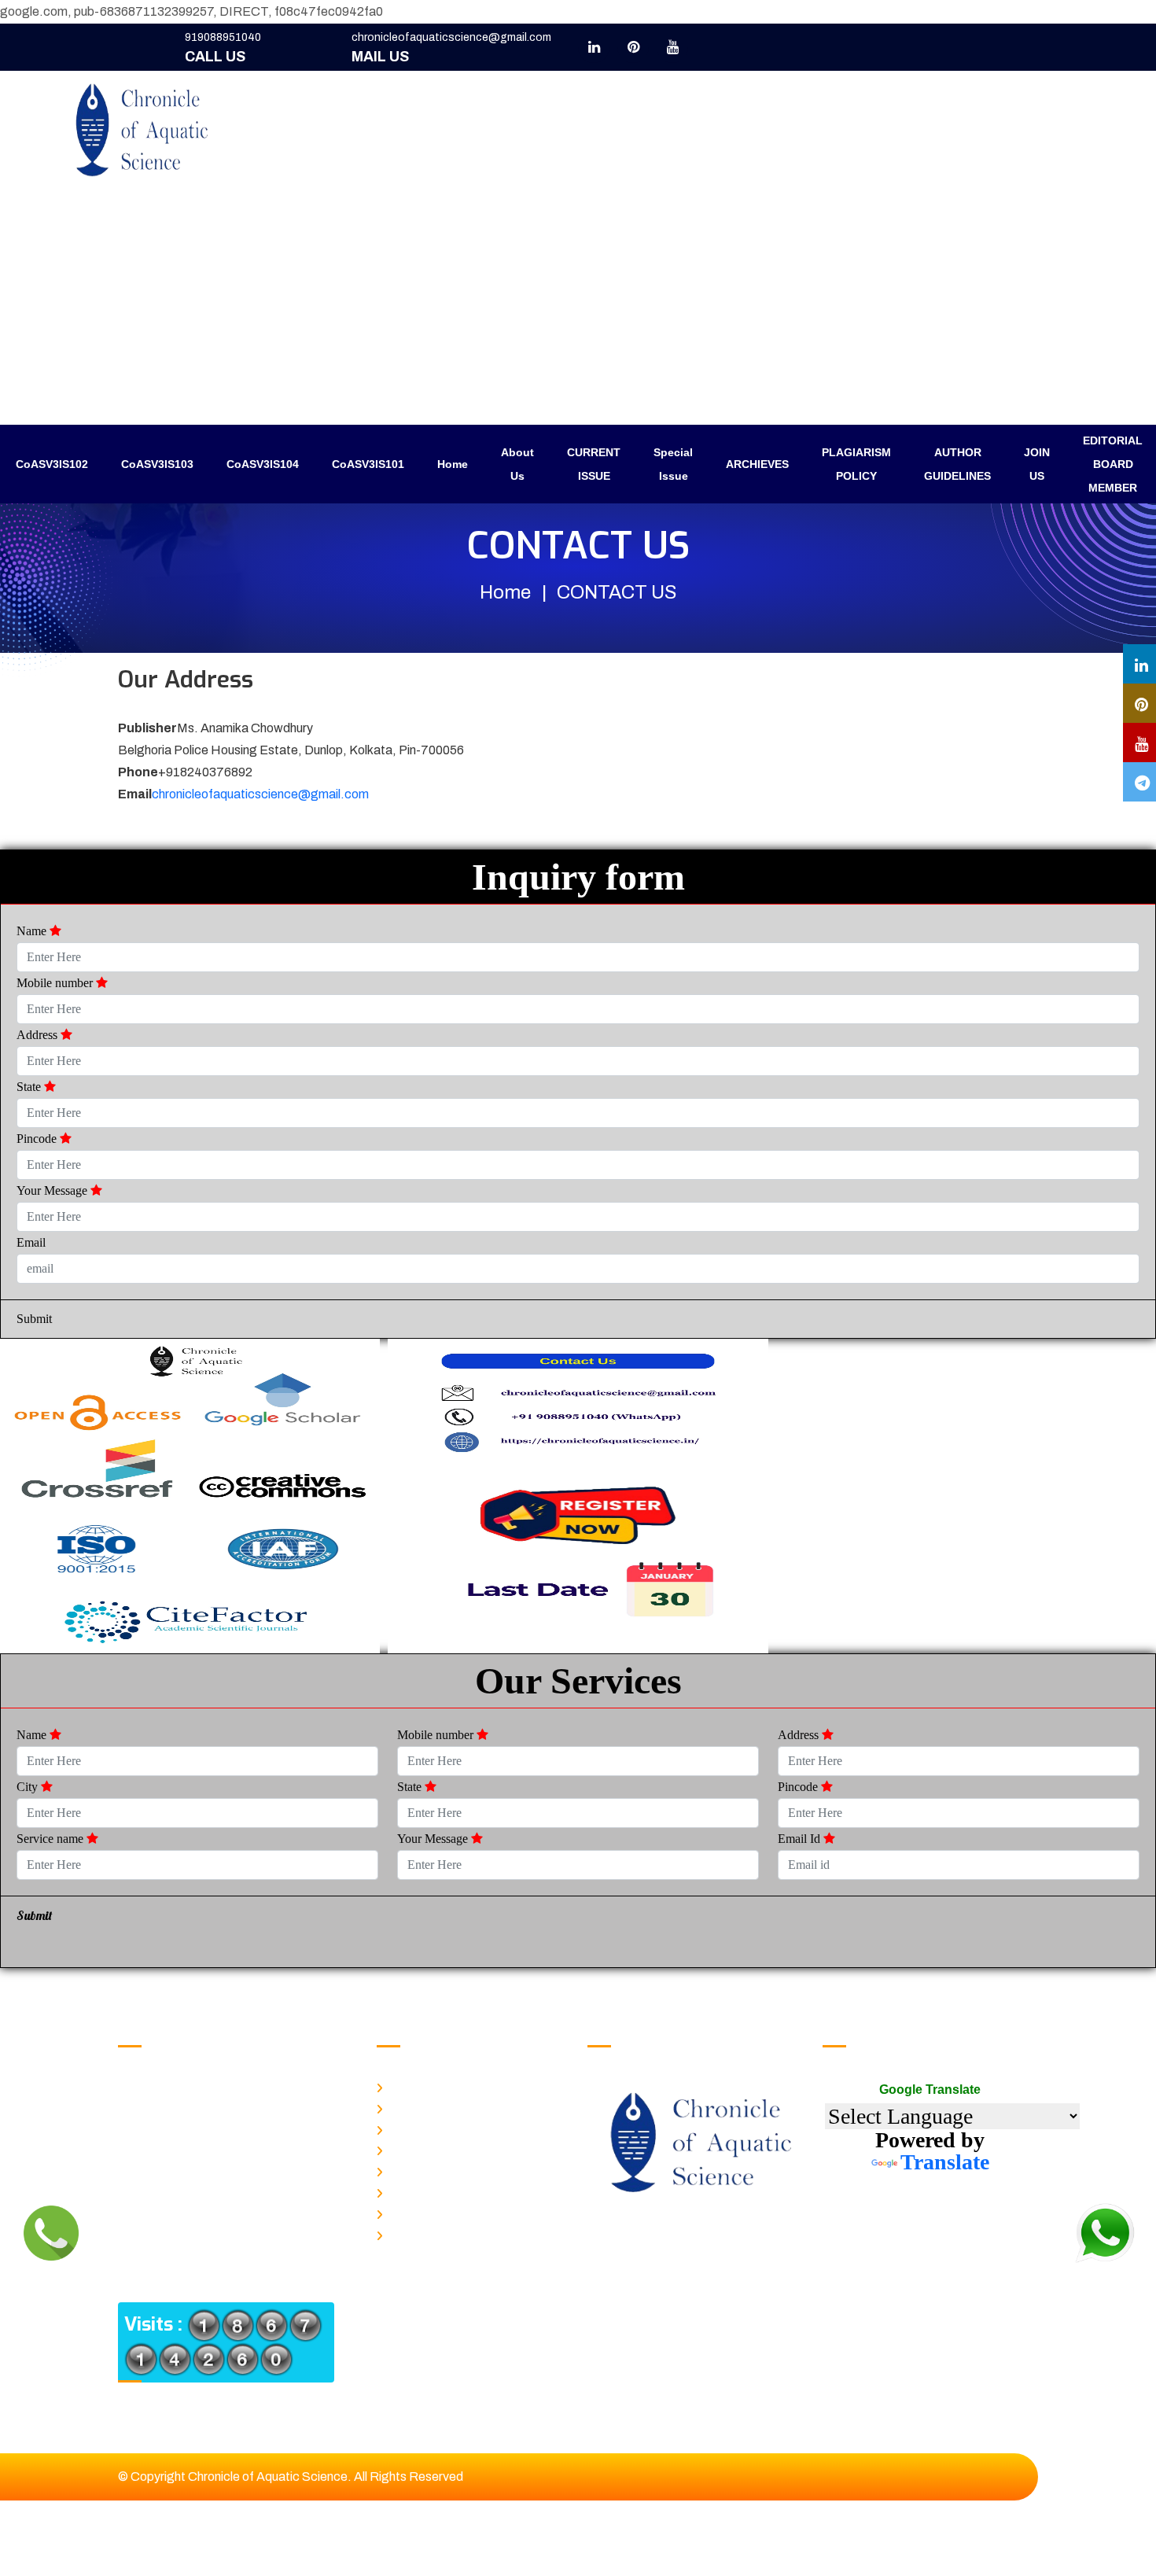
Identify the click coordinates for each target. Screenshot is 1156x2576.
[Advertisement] (578, 307)
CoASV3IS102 (52, 464)
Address (39, 1035)
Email (31, 1242)
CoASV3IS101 (368, 464)
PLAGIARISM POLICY (856, 464)
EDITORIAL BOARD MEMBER (1113, 464)
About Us (517, 464)
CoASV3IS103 (157, 464)
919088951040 (223, 37)
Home (453, 464)
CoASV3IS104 (263, 464)
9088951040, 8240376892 (232, 2088)
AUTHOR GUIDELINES (957, 464)
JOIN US (1037, 464)
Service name (52, 1839)
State (30, 1087)
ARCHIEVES (757, 464)
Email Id (801, 1839)
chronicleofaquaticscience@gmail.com (451, 37)
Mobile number (56, 983)
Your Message (53, 1190)
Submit (34, 1319)
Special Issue (673, 464)
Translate (945, 2162)
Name (33, 931)
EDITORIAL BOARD (436, 2233)
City (29, 1787)
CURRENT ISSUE (594, 464)
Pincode (38, 1139)
